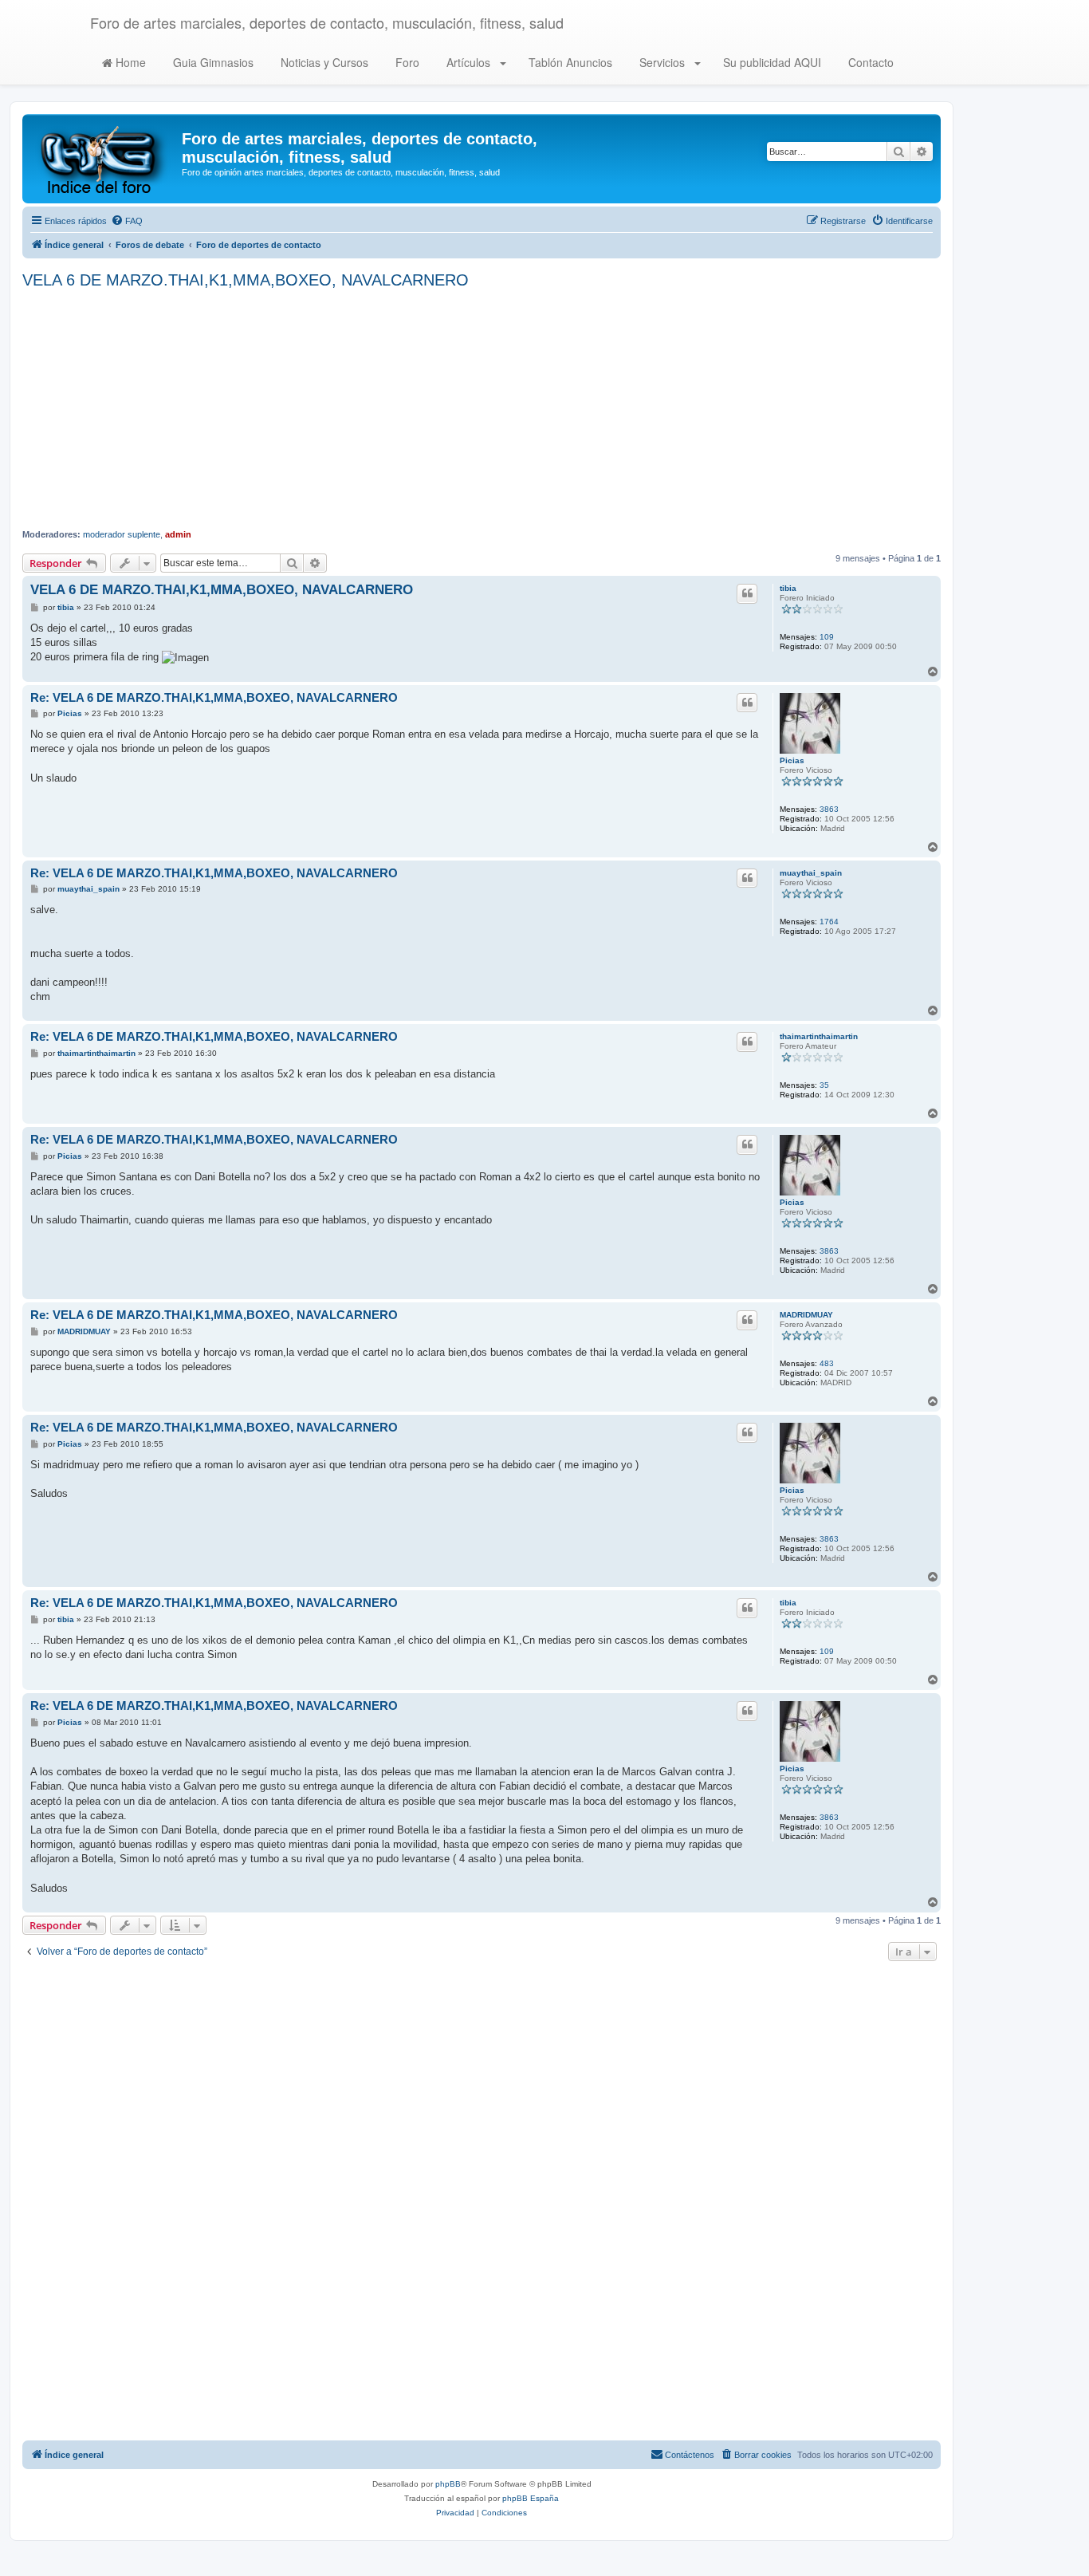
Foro (406, 62)
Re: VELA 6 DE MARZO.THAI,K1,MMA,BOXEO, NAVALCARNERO (214, 697)
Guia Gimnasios (212, 62)
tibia (788, 588)
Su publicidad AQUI (771, 62)
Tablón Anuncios (569, 62)
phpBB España (531, 2498)
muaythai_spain (811, 873)
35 (824, 1085)
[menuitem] (127, 221)
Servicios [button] (662, 62)
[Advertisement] (482, 409)
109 (827, 637)
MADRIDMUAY (806, 1315)
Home (129, 62)
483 (827, 1363)
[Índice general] (104, 159)
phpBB (448, 2484)
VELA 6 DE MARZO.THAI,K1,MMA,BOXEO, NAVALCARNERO (246, 280)
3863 (829, 809)
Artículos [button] (468, 62)
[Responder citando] (747, 593)
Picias (792, 760)
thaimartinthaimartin (819, 1036)
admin (178, 534)
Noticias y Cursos (323, 62)
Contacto (869, 62)
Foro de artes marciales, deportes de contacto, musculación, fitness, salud (327, 22)
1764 (829, 922)
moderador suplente (122, 534)
